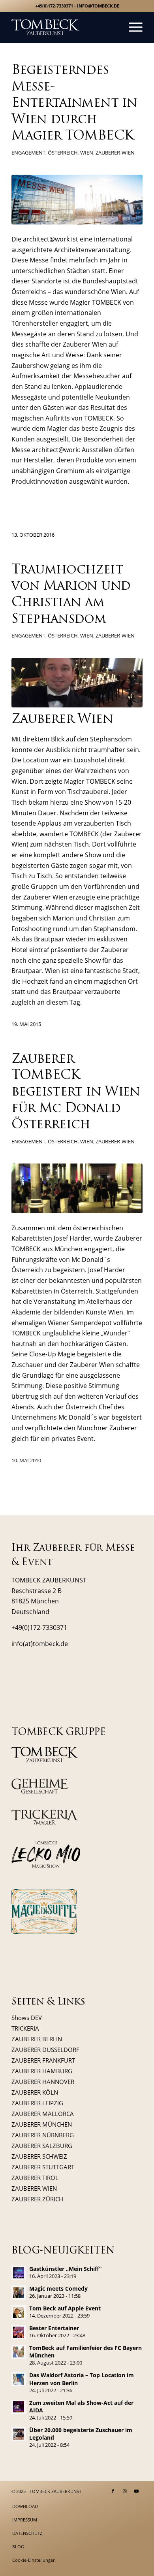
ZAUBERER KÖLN (35, 2092)
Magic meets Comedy (58, 2288)
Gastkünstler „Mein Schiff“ (65, 2269)
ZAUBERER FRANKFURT (43, 2060)
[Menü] (132, 27)
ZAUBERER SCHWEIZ (39, 2156)
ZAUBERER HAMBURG (42, 2071)
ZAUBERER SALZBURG (42, 2146)
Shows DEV (27, 2018)
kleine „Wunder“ (106, 1333)
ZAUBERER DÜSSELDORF (45, 2050)
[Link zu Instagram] (125, 2491)
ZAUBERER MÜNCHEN (42, 2124)
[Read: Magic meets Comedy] (19, 2293)
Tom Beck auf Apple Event (65, 2308)
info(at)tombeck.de (40, 1644)
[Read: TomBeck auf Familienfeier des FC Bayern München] (19, 2352)
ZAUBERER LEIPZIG (37, 2103)
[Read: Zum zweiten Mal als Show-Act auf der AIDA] (19, 2407)
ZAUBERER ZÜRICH (37, 2199)
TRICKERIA (25, 2028)
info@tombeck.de (98, 6)
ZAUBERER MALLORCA (43, 2114)
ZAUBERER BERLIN (37, 2039)
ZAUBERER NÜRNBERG (43, 2135)
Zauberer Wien (92, 1365)
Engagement (28, 153)
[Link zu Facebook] (113, 2491)
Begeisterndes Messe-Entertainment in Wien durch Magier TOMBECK (74, 104)
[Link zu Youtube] (137, 2491)
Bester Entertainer (54, 2328)
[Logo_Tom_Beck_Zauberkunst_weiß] (64, 27)
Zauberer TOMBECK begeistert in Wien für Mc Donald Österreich (76, 1092)
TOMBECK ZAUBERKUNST (55, 2491)
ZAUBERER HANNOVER (43, 2082)
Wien (87, 153)
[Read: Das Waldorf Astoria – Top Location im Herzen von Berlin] (19, 2379)
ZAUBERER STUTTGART (43, 2167)
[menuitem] (132, 27)
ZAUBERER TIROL (35, 2178)
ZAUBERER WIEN (34, 2188)
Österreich (63, 153)
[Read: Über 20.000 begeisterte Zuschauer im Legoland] (19, 2434)
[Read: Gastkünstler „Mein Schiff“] (19, 2273)
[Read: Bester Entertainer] (19, 2332)
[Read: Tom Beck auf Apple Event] (19, 2312)
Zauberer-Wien (115, 153)
